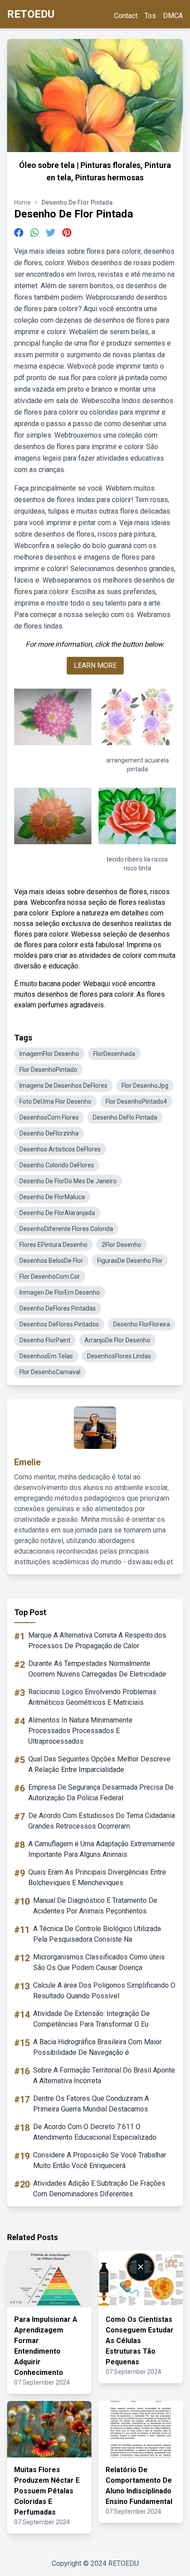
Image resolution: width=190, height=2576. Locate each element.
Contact (126, 16)
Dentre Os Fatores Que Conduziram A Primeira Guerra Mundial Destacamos (91, 2104)
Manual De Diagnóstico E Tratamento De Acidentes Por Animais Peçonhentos (95, 1906)
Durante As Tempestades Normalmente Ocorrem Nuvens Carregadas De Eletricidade (97, 1669)
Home (23, 202)
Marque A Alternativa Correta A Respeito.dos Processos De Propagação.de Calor (97, 1640)
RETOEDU (31, 14)
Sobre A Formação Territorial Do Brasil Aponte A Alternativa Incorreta (104, 2075)
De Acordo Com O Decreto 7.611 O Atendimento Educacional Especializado (95, 2132)
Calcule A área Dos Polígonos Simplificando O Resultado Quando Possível (104, 1991)
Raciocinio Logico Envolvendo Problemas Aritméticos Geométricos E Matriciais (92, 1697)
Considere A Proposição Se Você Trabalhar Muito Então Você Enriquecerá (100, 2160)
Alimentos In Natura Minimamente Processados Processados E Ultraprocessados (80, 1731)
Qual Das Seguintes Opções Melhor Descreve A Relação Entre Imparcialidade (99, 1764)
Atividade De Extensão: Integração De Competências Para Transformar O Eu (91, 2019)
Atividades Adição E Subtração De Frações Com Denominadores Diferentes (99, 2189)
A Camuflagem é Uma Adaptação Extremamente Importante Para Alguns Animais (102, 1849)
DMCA (173, 16)
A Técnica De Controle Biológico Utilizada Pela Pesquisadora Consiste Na (97, 1934)
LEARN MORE (95, 665)
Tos (150, 16)
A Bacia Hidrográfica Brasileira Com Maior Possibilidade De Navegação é (97, 2047)
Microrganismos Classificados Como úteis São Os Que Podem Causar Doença (99, 1962)
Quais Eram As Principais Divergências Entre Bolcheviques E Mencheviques (97, 1877)
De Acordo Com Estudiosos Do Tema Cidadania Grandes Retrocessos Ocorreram (102, 1821)
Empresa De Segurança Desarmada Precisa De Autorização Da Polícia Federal (101, 1793)
